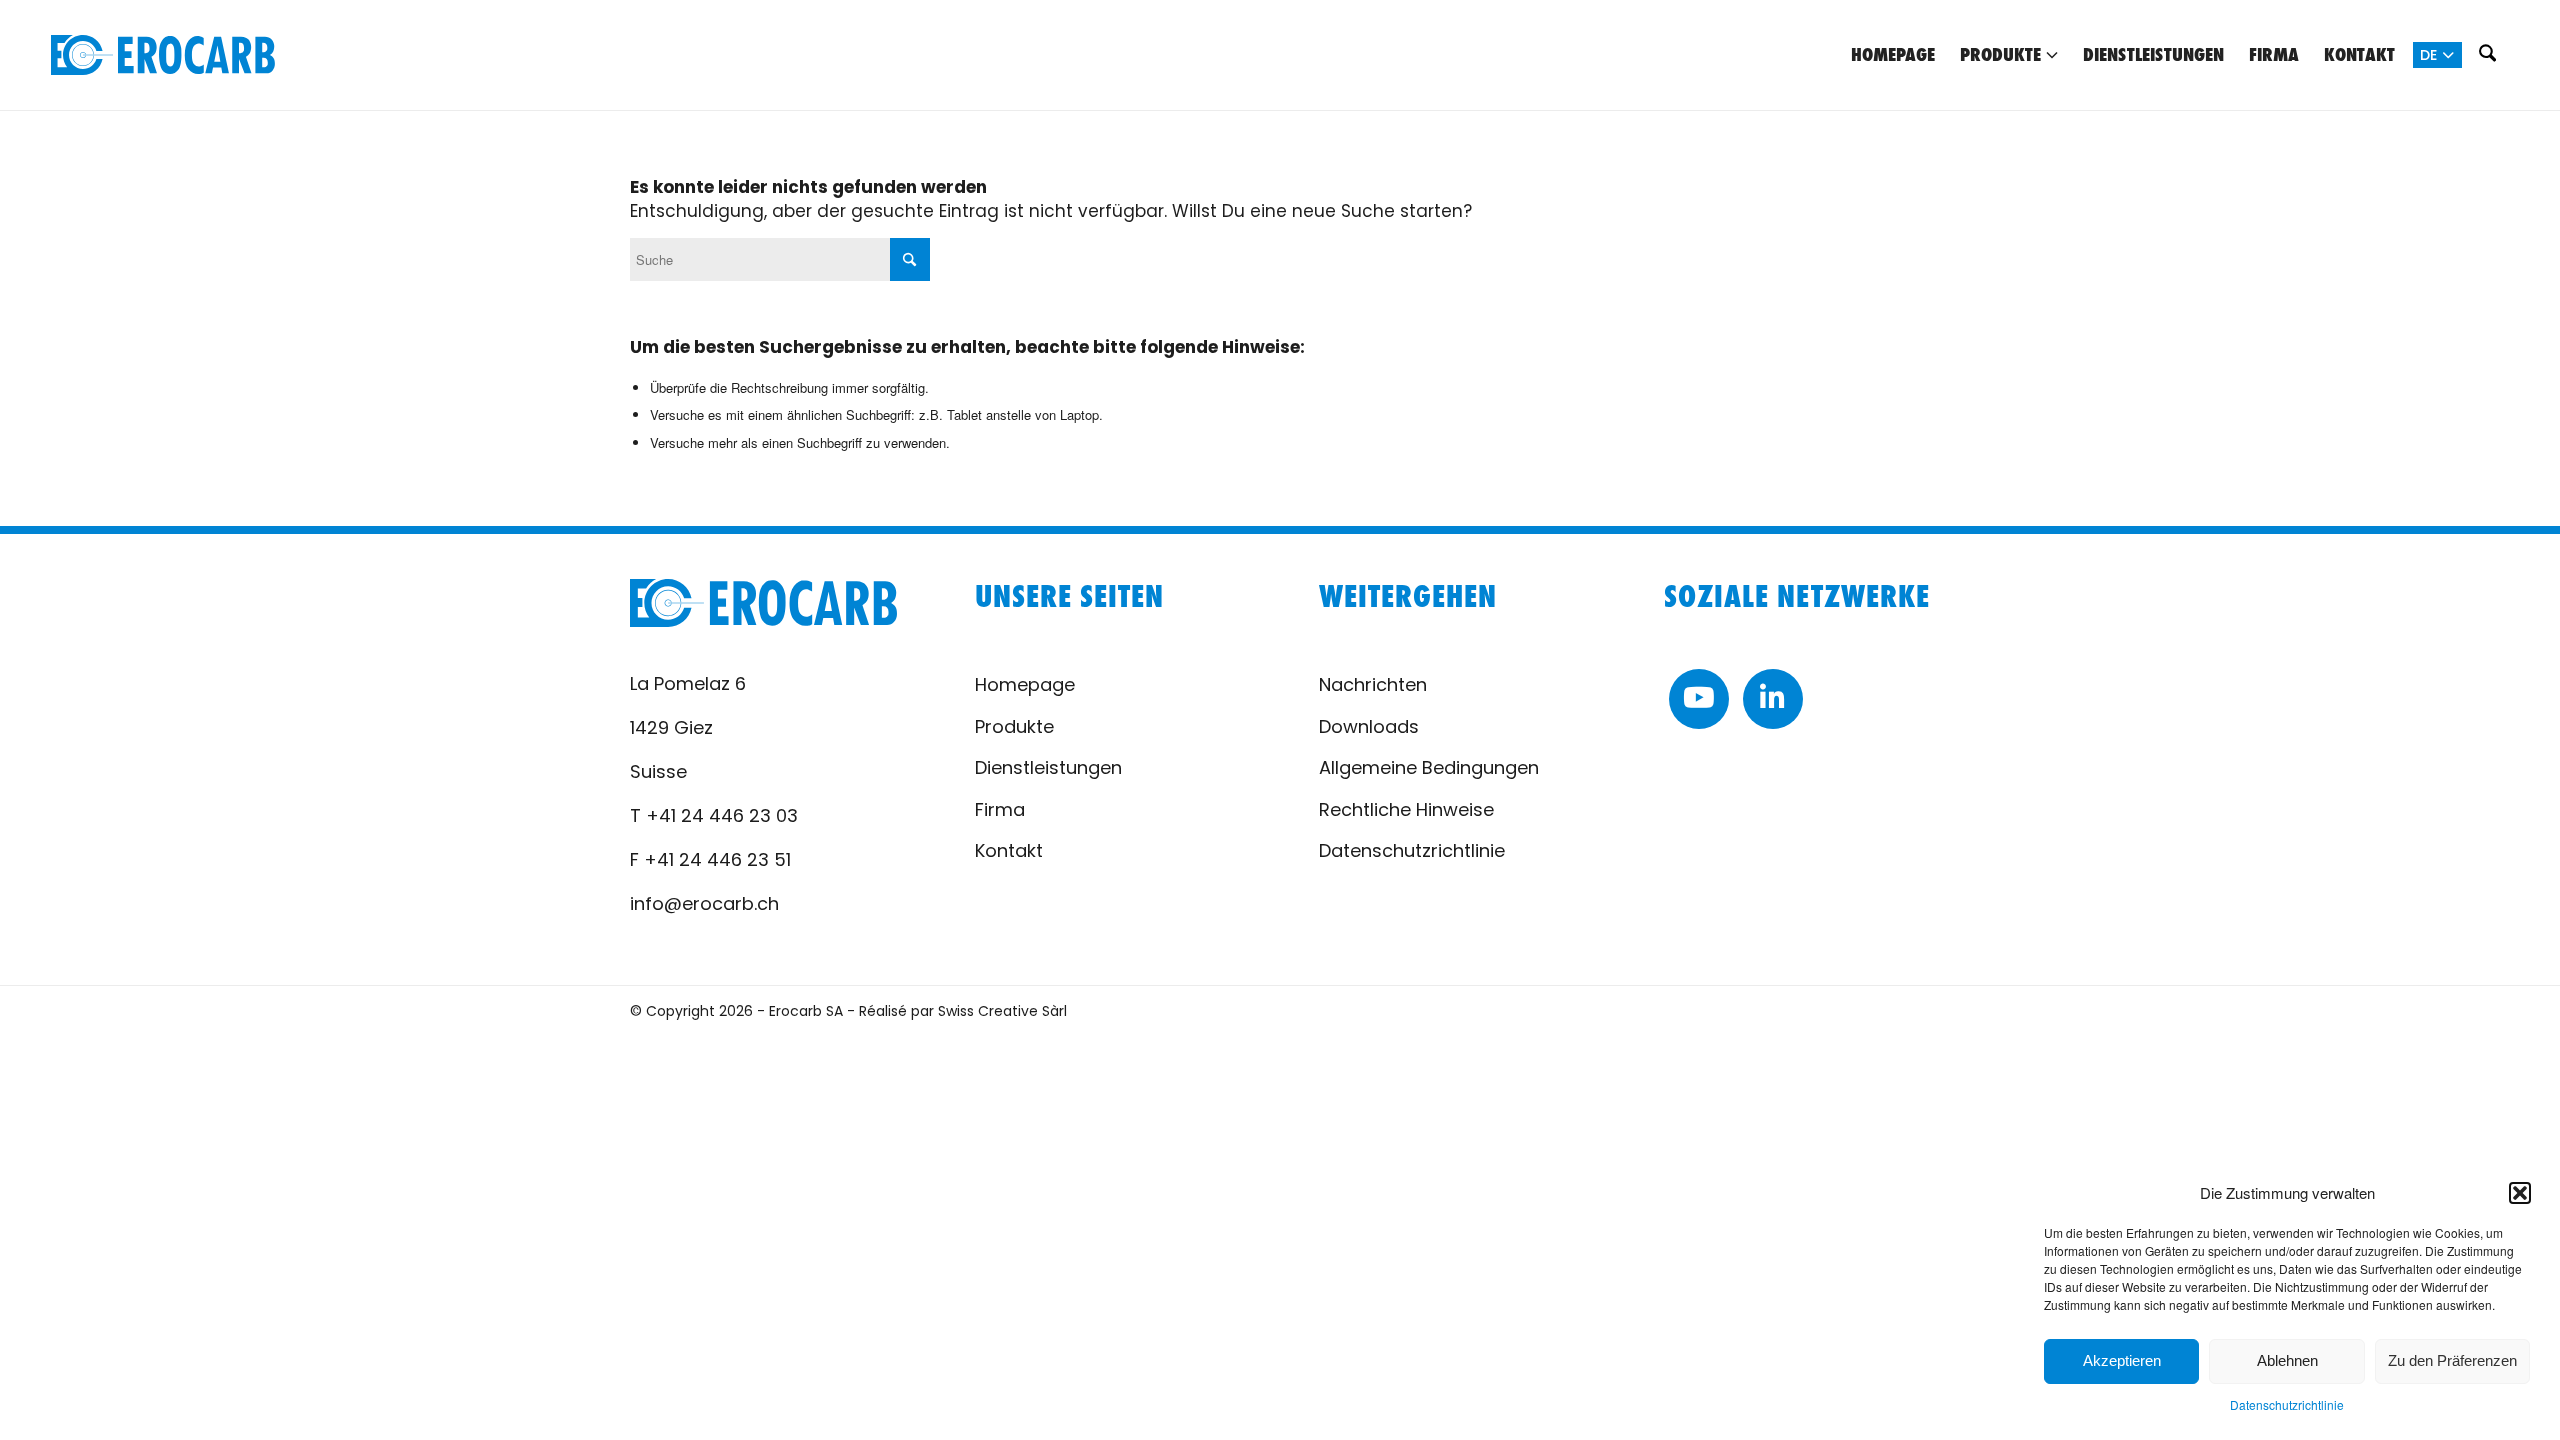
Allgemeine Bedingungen (1429, 767)
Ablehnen (2287, 1360)
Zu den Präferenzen (2452, 1360)
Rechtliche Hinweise (1406, 809)
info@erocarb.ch (704, 903)
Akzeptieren (2122, 1360)
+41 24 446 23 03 (722, 815)
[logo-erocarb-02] (163, 55)
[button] (2520, 1193)
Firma (1000, 809)
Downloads (1369, 726)
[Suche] (2488, 55)
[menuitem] (1893, 55)
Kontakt (1009, 850)
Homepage (1025, 684)
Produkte (1014, 726)
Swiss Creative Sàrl (1002, 1011)
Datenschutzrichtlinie (2287, 1404)
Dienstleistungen (1048, 767)
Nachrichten (1373, 684)
